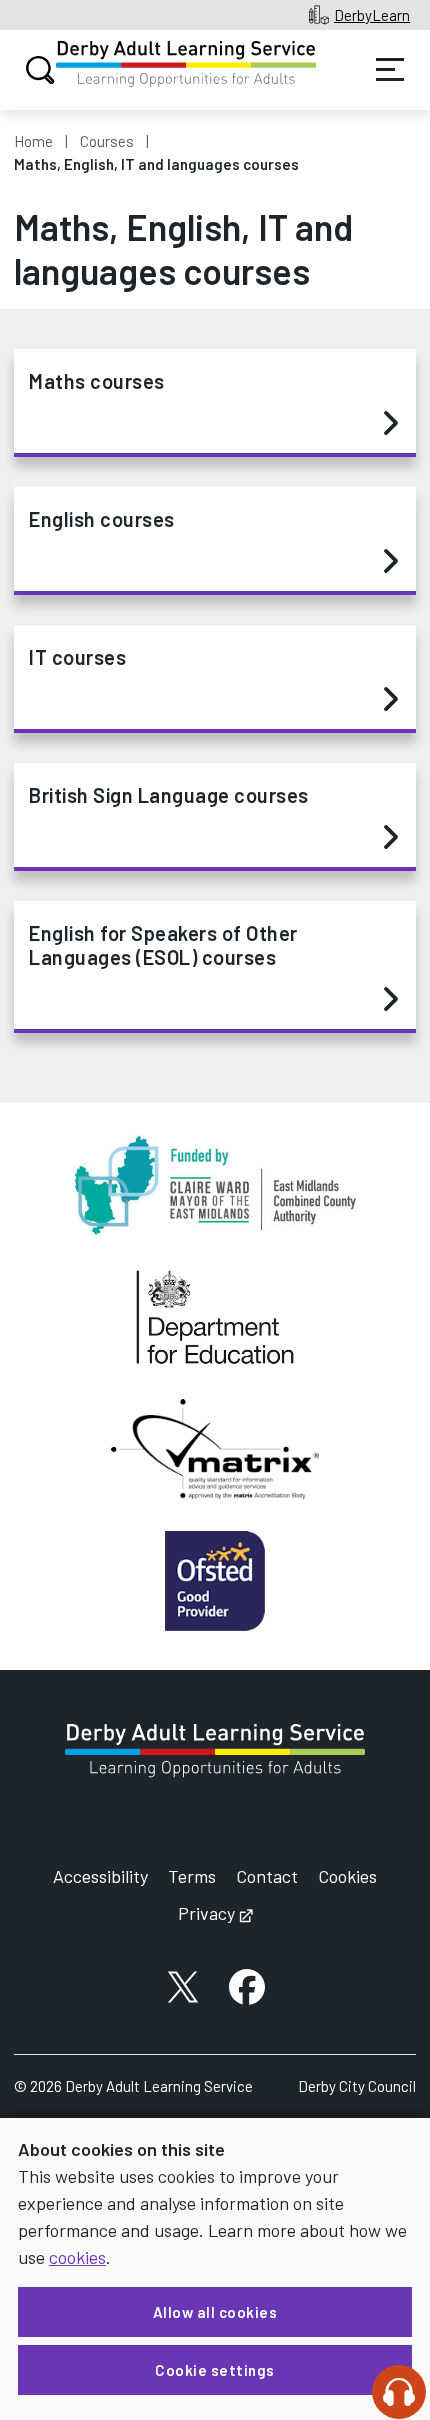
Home (33, 141)
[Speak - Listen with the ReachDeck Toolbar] (399, 2392)
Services (390, 70)
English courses (102, 519)
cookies (77, 2257)
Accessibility (100, 1876)
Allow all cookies (215, 2312)
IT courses (77, 657)
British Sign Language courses (169, 795)
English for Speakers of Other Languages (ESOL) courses (163, 945)
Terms (192, 1876)
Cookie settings (215, 2370)
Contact (267, 1876)
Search (40, 70)
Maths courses (97, 381)
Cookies (347, 1876)
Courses (107, 141)
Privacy (215, 1913)
